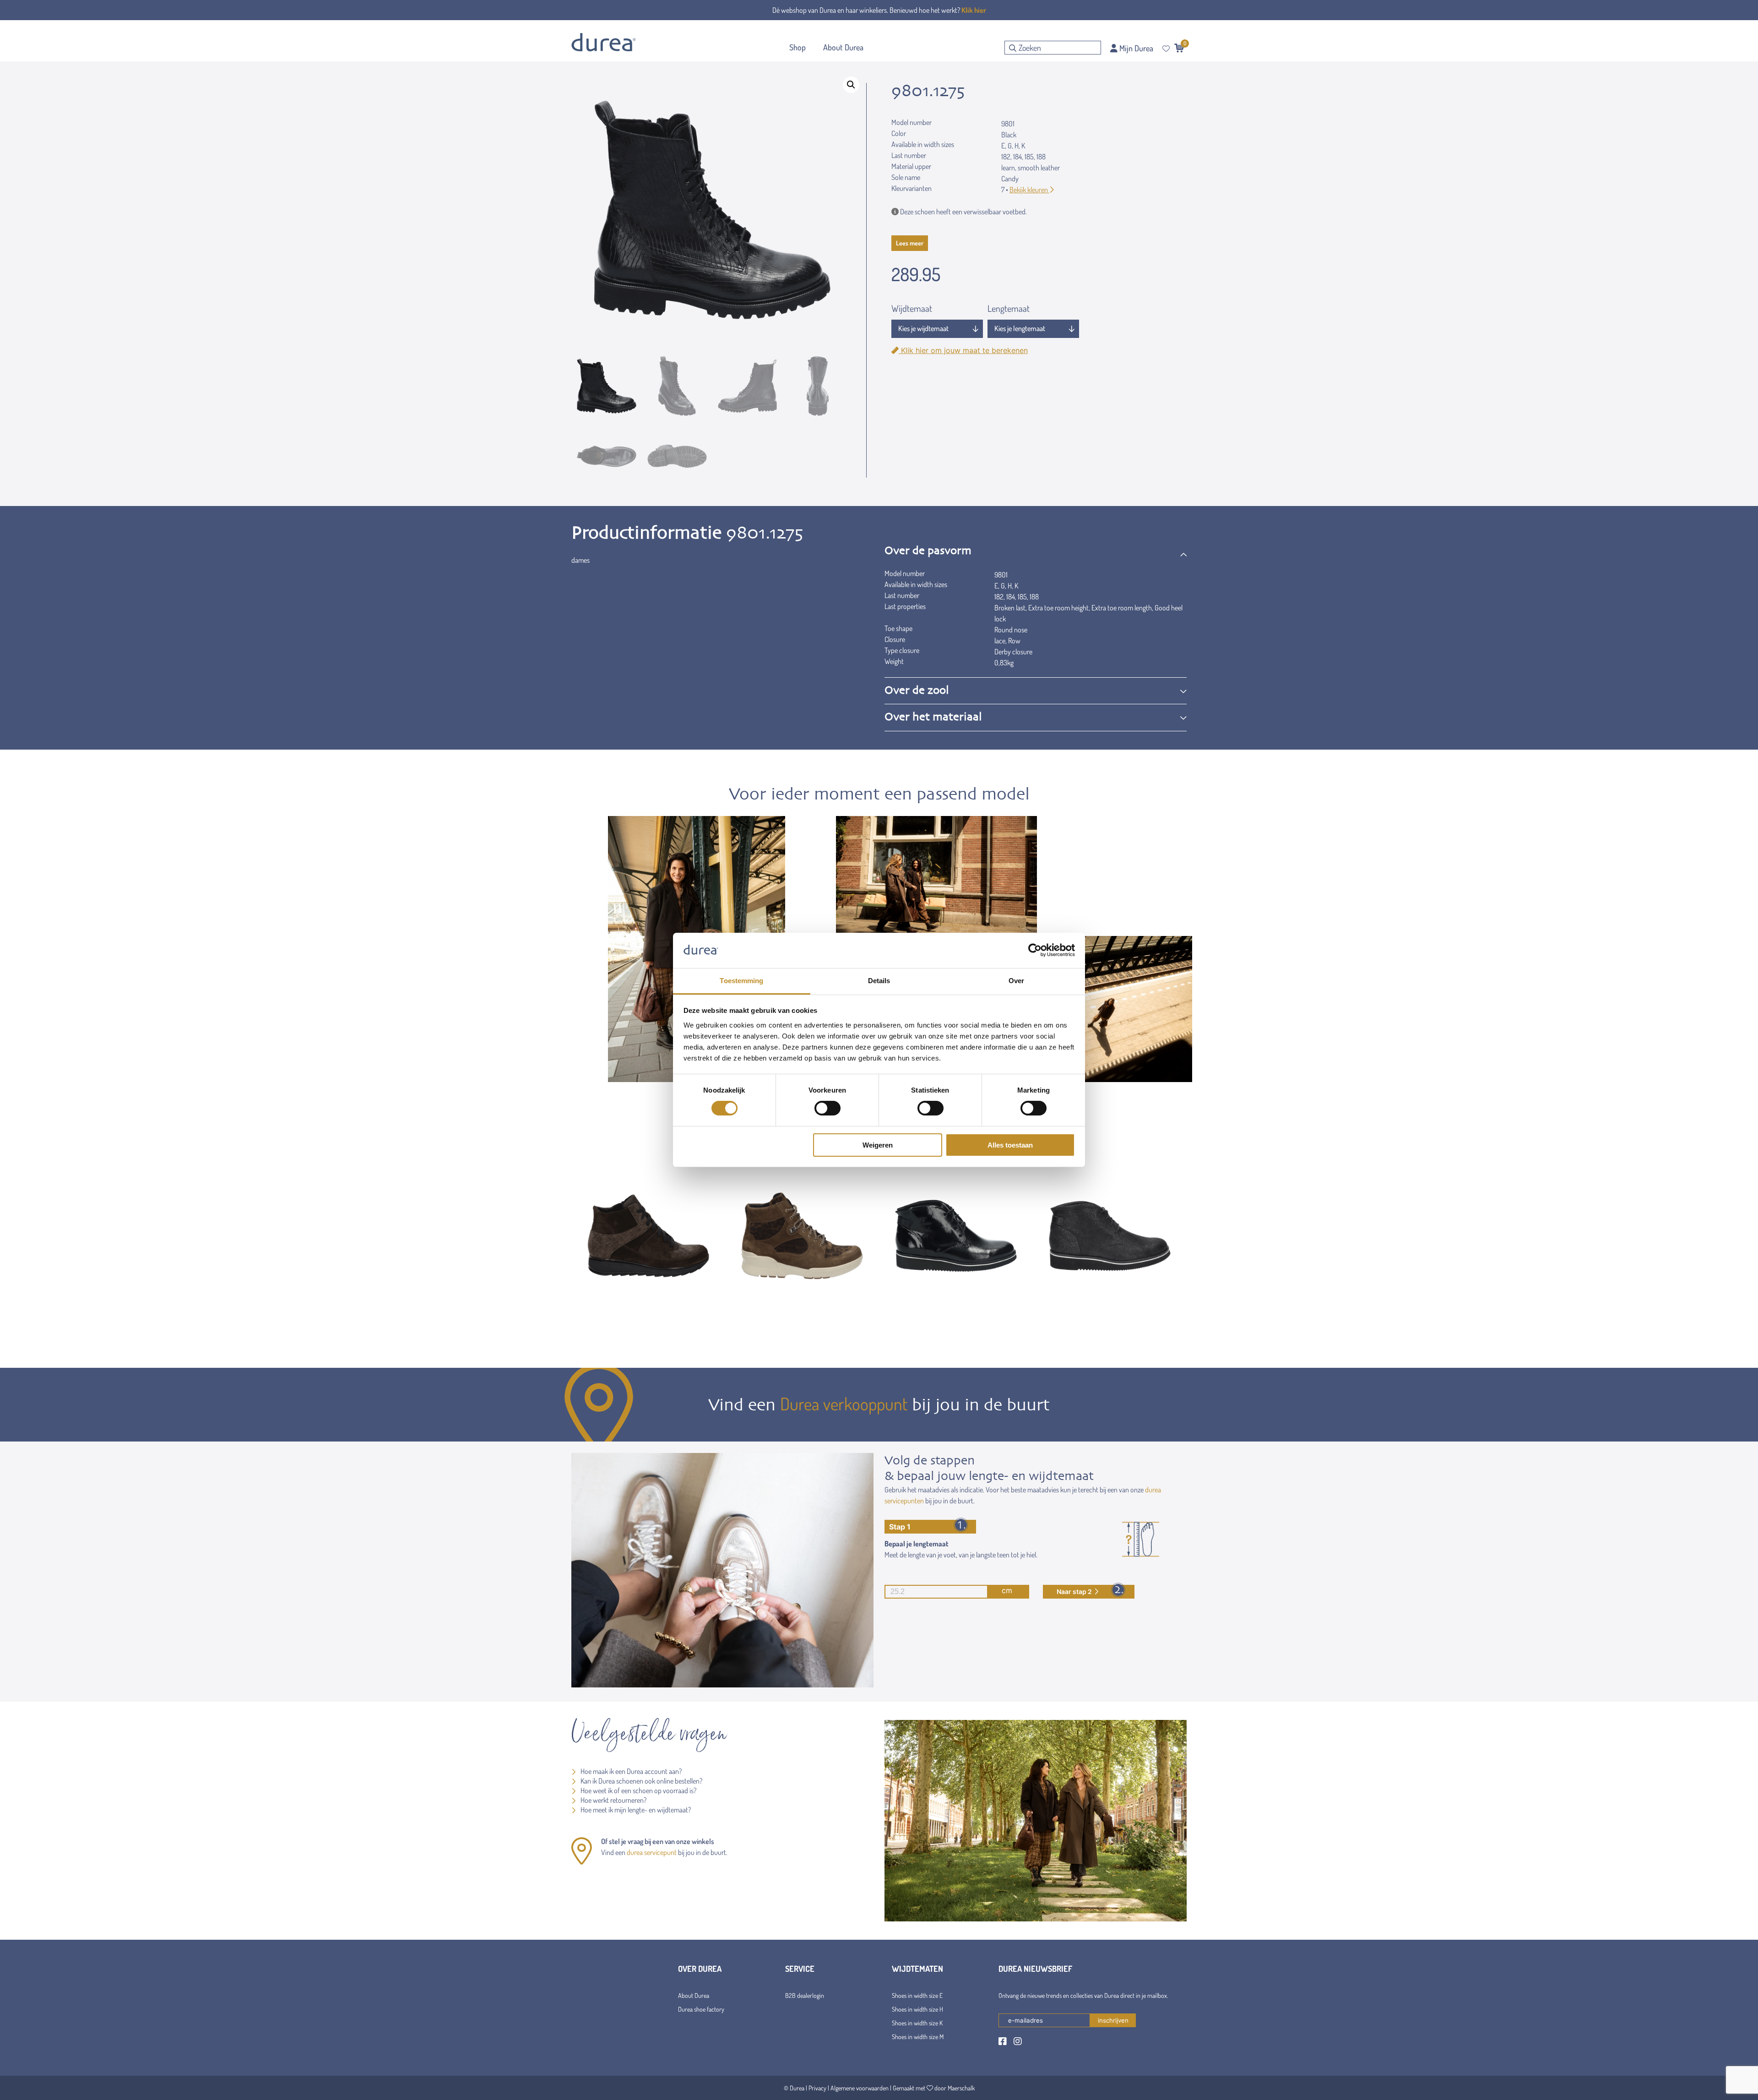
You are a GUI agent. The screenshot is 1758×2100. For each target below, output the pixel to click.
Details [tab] (879, 981)
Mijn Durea (1135, 48)
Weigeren (878, 1145)
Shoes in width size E (917, 1995)
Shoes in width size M (918, 2037)
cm (1007, 1590)
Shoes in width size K (917, 2023)
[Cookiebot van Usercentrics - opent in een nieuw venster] (1035, 950)
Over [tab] (1016, 981)
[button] (851, 85)
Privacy (817, 2088)
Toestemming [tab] (741, 981)
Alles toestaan (1010, 1145)
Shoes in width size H (917, 2009)
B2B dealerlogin (805, 1995)
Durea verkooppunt (844, 1404)
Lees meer (910, 243)
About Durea (694, 1995)
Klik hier (974, 10)
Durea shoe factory (701, 2009)
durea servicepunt (652, 1852)
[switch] (827, 1108)
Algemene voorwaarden (860, 2088)
